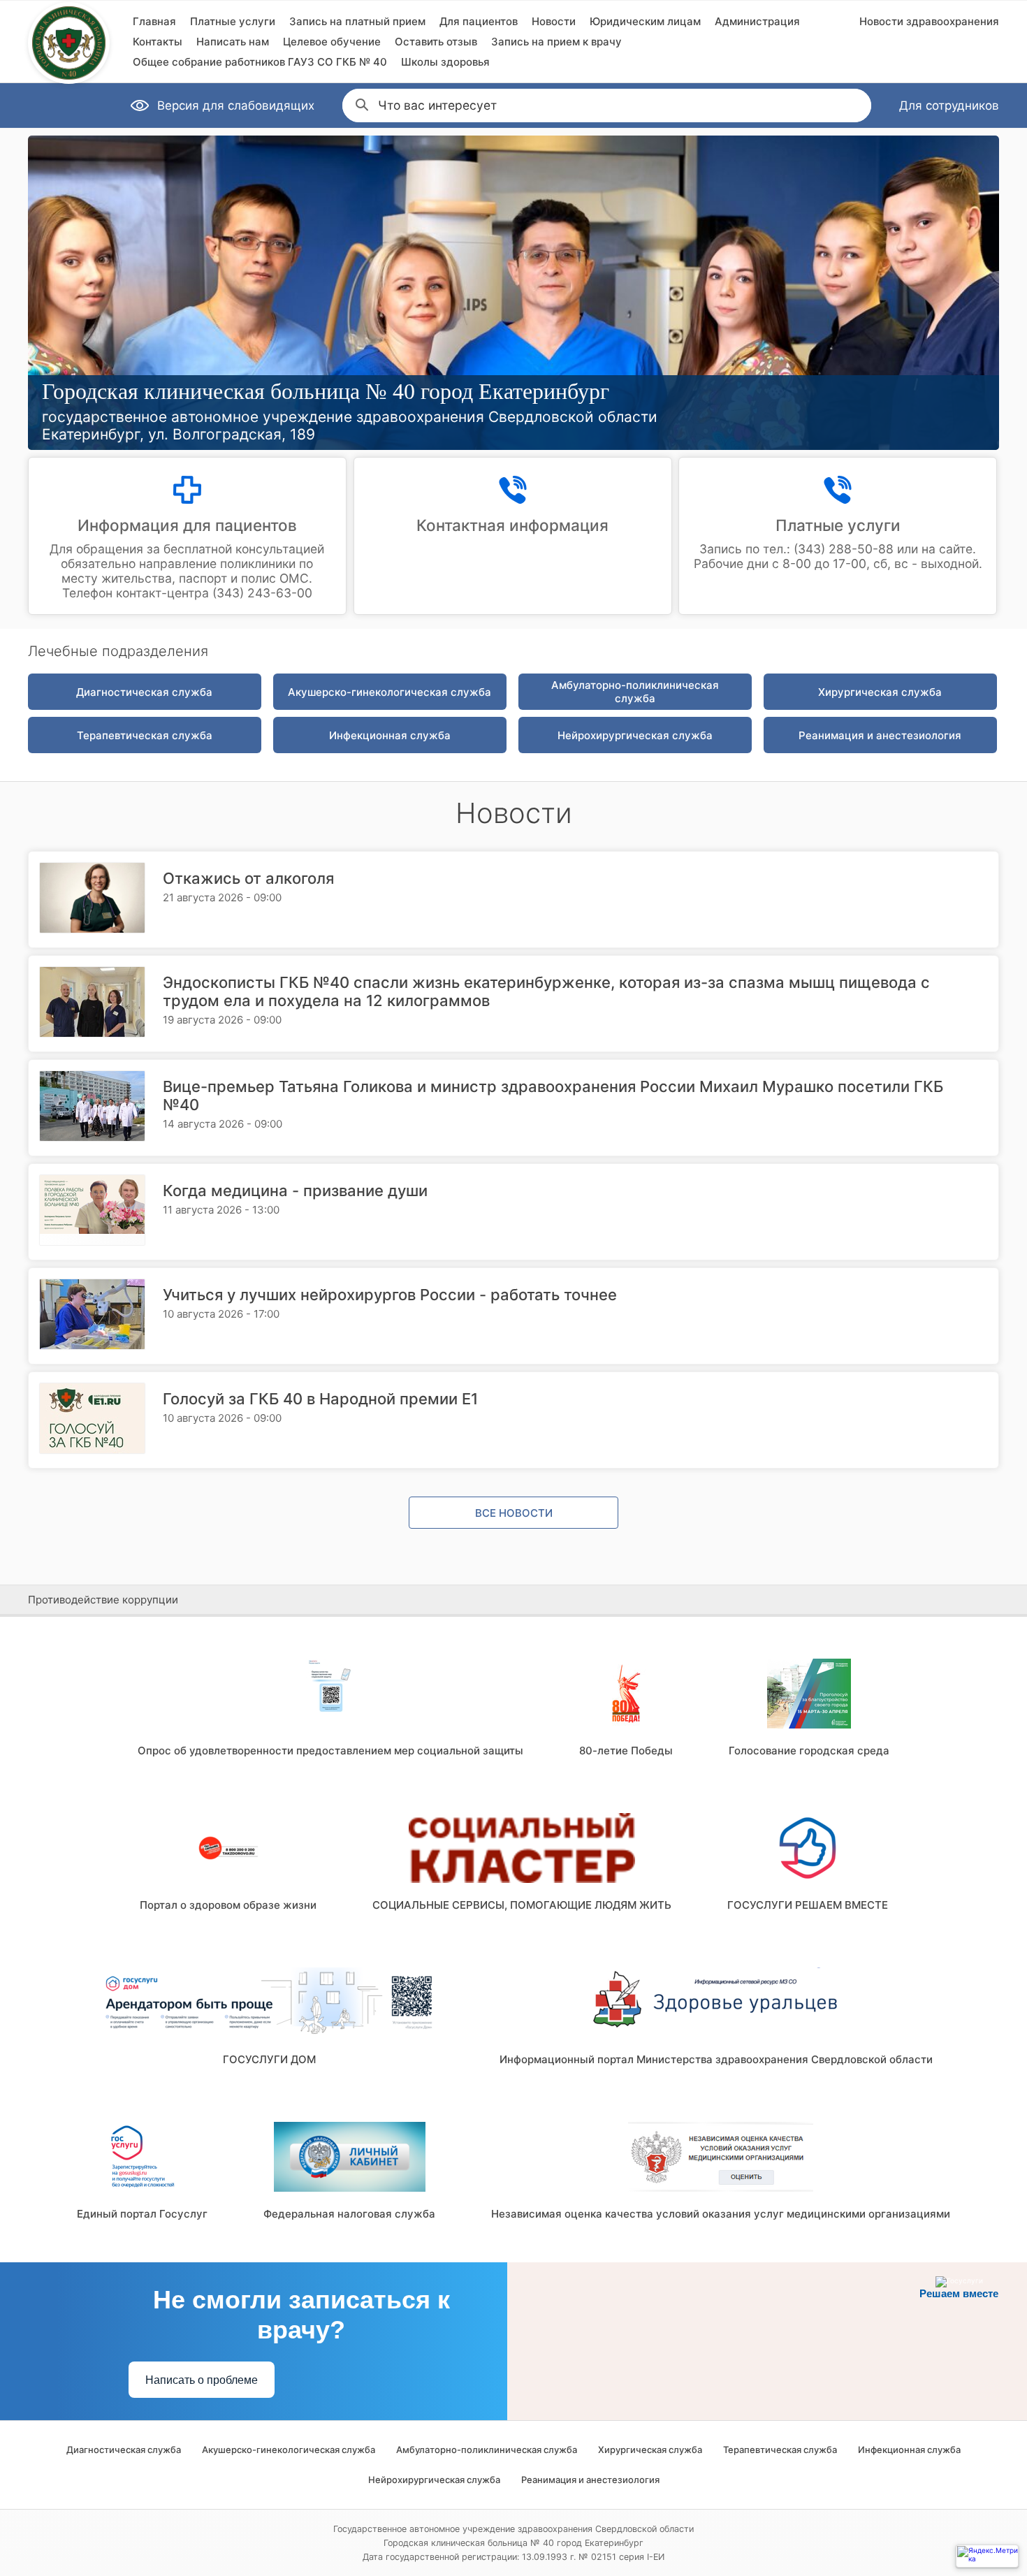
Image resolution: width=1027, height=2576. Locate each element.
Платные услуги (233, 21)
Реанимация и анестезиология (880, 735)
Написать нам (233, 42)
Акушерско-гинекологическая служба (389, 692)
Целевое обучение (332, 42)
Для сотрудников (949, 105)
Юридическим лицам (645, 21)
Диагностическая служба (144, 692)
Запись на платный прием (357, 21)
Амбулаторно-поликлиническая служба (635, 692)
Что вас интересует (437, 105)
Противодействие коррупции (103, 1600)
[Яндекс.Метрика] (987, 2556)
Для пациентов (479, 21)
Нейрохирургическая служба (635, 735)
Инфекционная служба (390, 735)
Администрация (757, 21)
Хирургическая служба (880, 692)
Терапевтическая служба (145, 735)
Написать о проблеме (202, 2380)
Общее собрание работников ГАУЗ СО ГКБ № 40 (260, 62)
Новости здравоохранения (929, 21)
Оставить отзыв (436, 42)
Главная (154, 21)
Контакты (158, 42)
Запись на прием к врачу (556, 42)
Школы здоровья (445, 62)
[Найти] (360, 103)
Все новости (514, 1513)
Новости (554, 21)
